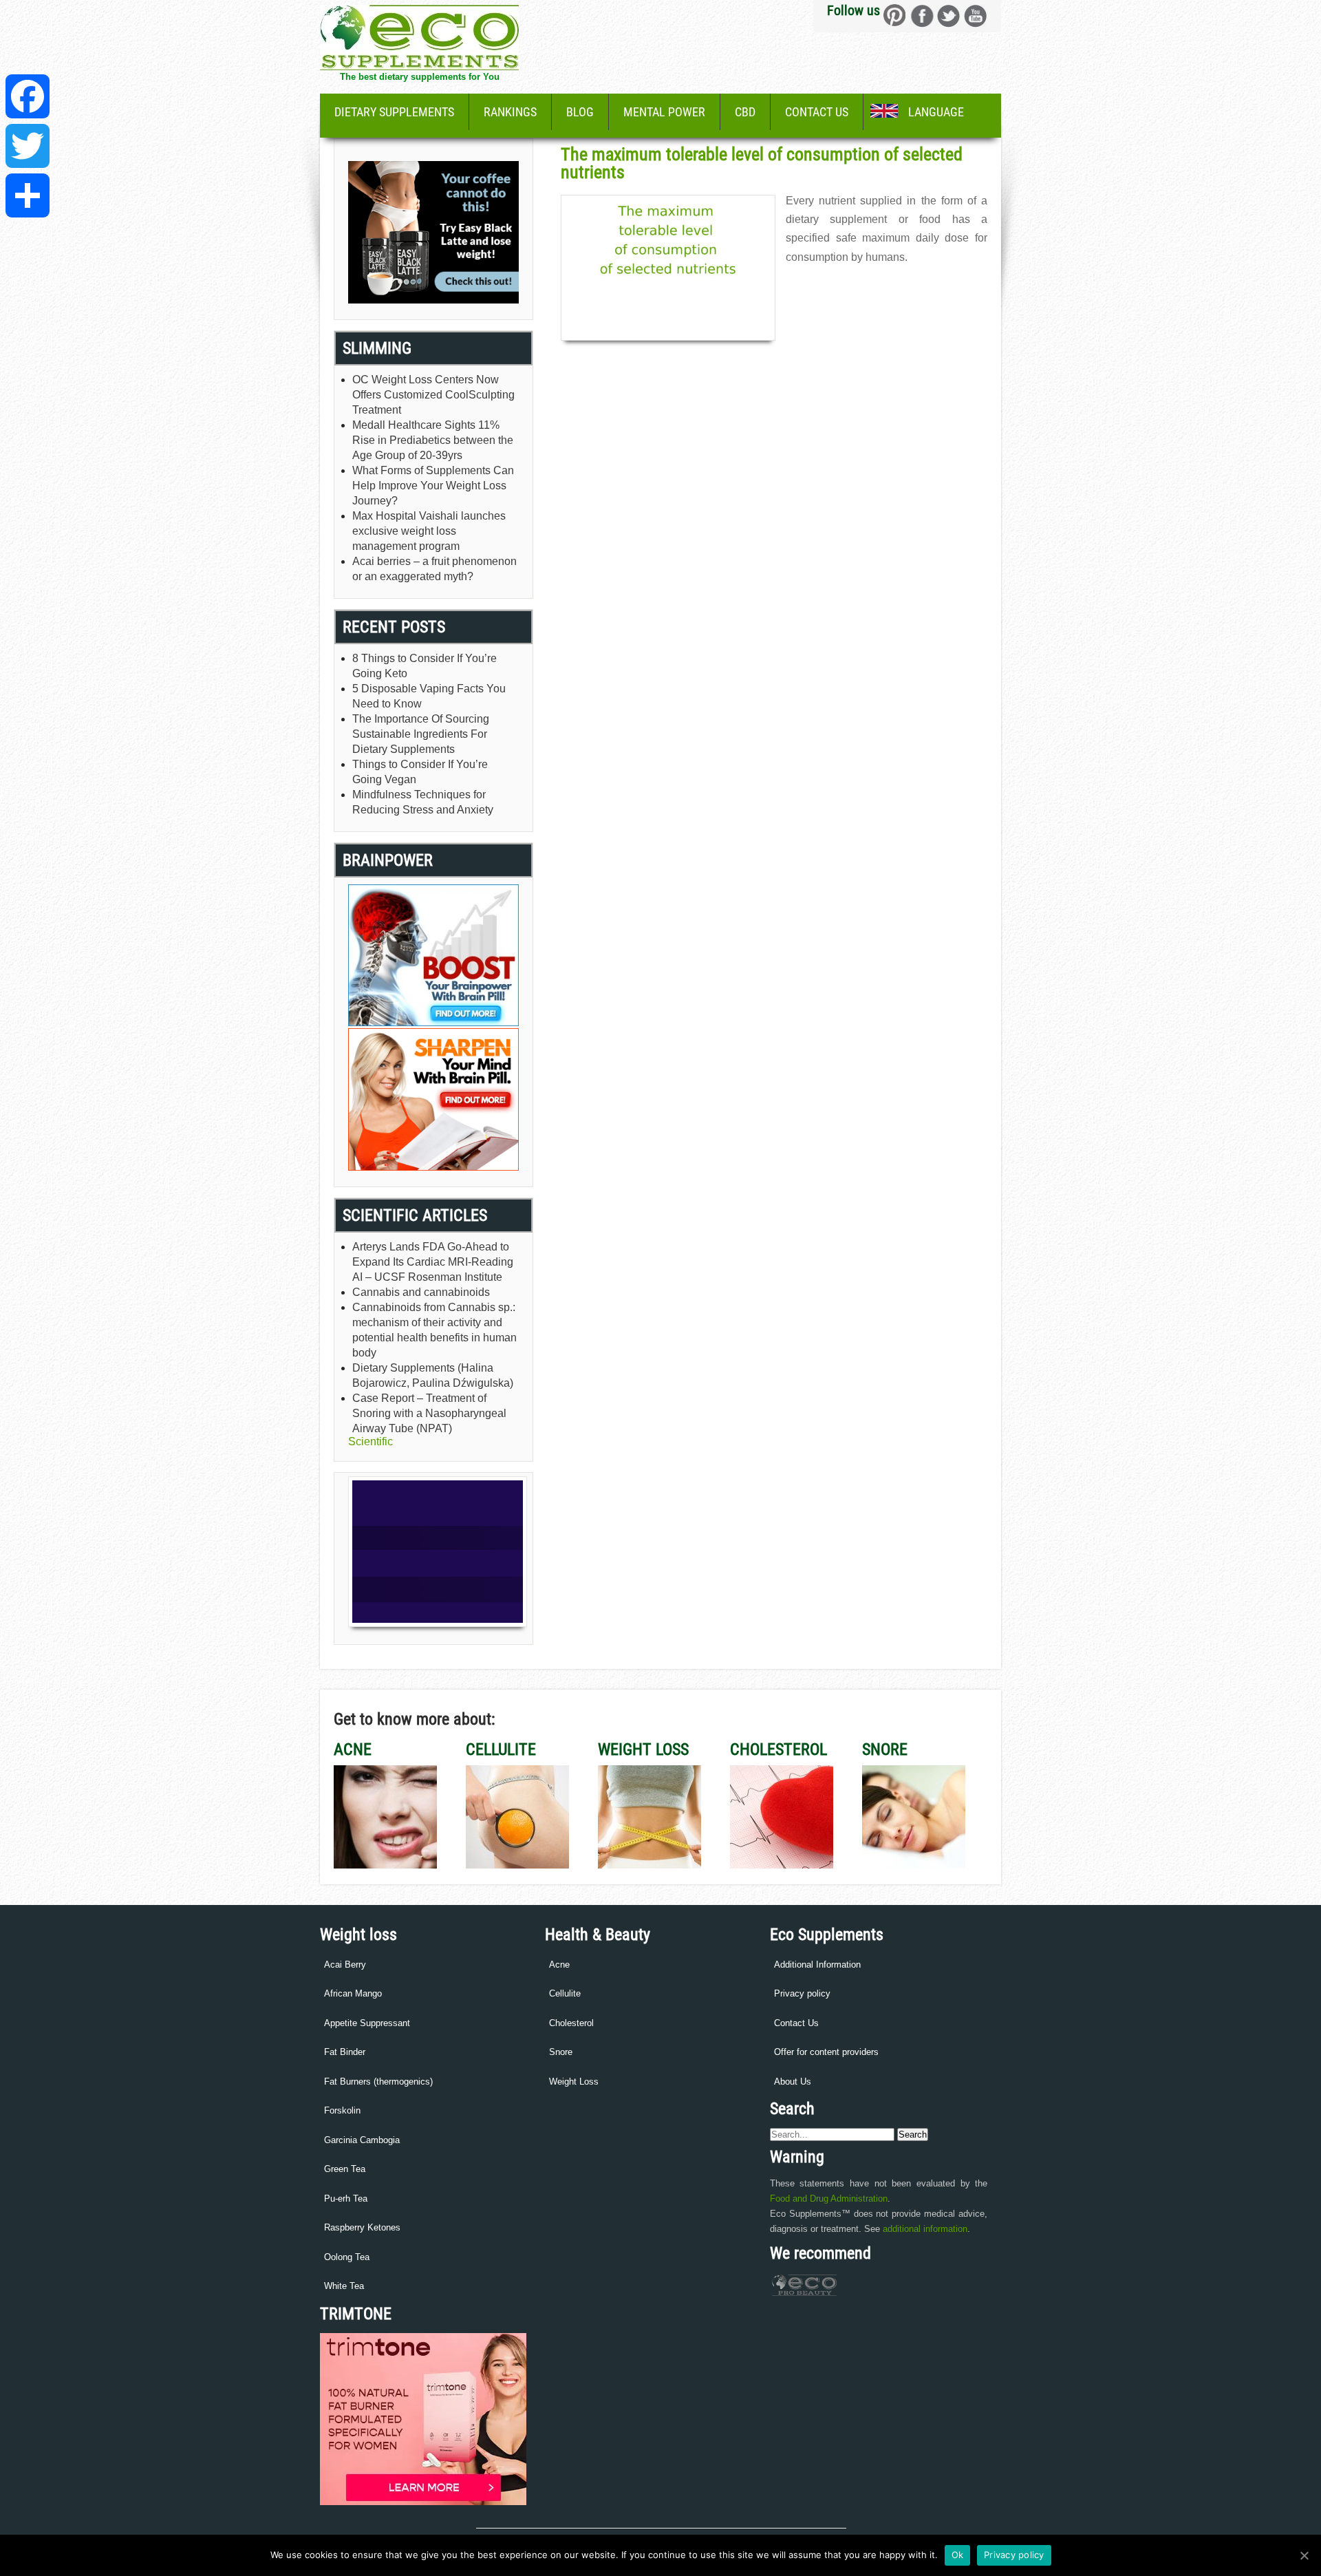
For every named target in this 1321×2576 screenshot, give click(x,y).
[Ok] (1304, 2555)
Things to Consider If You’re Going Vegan (420, 772)
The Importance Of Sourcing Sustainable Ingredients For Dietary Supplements (421, 734)
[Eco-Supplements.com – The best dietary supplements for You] (419, 66)
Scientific (370, 1441)
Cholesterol (571, 2023)
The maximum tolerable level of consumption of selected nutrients (762, 163)
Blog (580, 112)
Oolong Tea (347, 2257)
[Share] (28, 195)
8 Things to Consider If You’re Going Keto (425, 666)
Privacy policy (802, 1993)
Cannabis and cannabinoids (421, 1292)
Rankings (510, 112)
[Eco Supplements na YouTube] (975, 15)
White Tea (344, 2286)
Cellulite (565, 1993)
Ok (958, 2555)
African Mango (353, 1993)
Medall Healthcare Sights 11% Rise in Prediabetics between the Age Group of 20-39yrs (433, 440)
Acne (559, 1965)
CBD (745, 112)
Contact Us (817, 112)
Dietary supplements (394, 112)
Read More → (813, 287)
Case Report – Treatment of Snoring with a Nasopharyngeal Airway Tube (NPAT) (429, 1413)
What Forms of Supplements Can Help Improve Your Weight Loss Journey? (433, 486)
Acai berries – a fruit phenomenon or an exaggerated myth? (434, 569)
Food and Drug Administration (829, 2199)
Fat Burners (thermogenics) (378, 2082)
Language (936, 112)
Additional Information (817, 1965)
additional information (925, 2229)
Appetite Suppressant (367, 2023)
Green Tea (345, 2169)
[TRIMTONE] (423, 2502)
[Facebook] (28, 96)
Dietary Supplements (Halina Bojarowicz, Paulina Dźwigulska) (433, 1375)
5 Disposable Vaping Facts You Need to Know (429, 696)
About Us (793, 2082)
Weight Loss (574, 2082)
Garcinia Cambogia (362, 2140)
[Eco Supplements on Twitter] (948, 15)
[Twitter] (28, 146)
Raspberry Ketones (362, 2227)
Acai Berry (345, 1965)
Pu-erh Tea (346, 2199)
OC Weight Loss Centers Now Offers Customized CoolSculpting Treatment (433, 395)
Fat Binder (345, 2052)
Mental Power (664, 112)
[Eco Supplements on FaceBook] (895, 15)
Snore (561, 2052)
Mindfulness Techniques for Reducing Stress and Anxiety (423, 802)
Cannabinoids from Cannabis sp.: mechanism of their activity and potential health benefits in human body (434, 1330)
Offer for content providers (826, 2052)
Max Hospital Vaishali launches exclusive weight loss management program (429, 531)
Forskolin (342, 2110)
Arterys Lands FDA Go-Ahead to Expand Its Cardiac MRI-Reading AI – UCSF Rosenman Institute (433, 1262)
